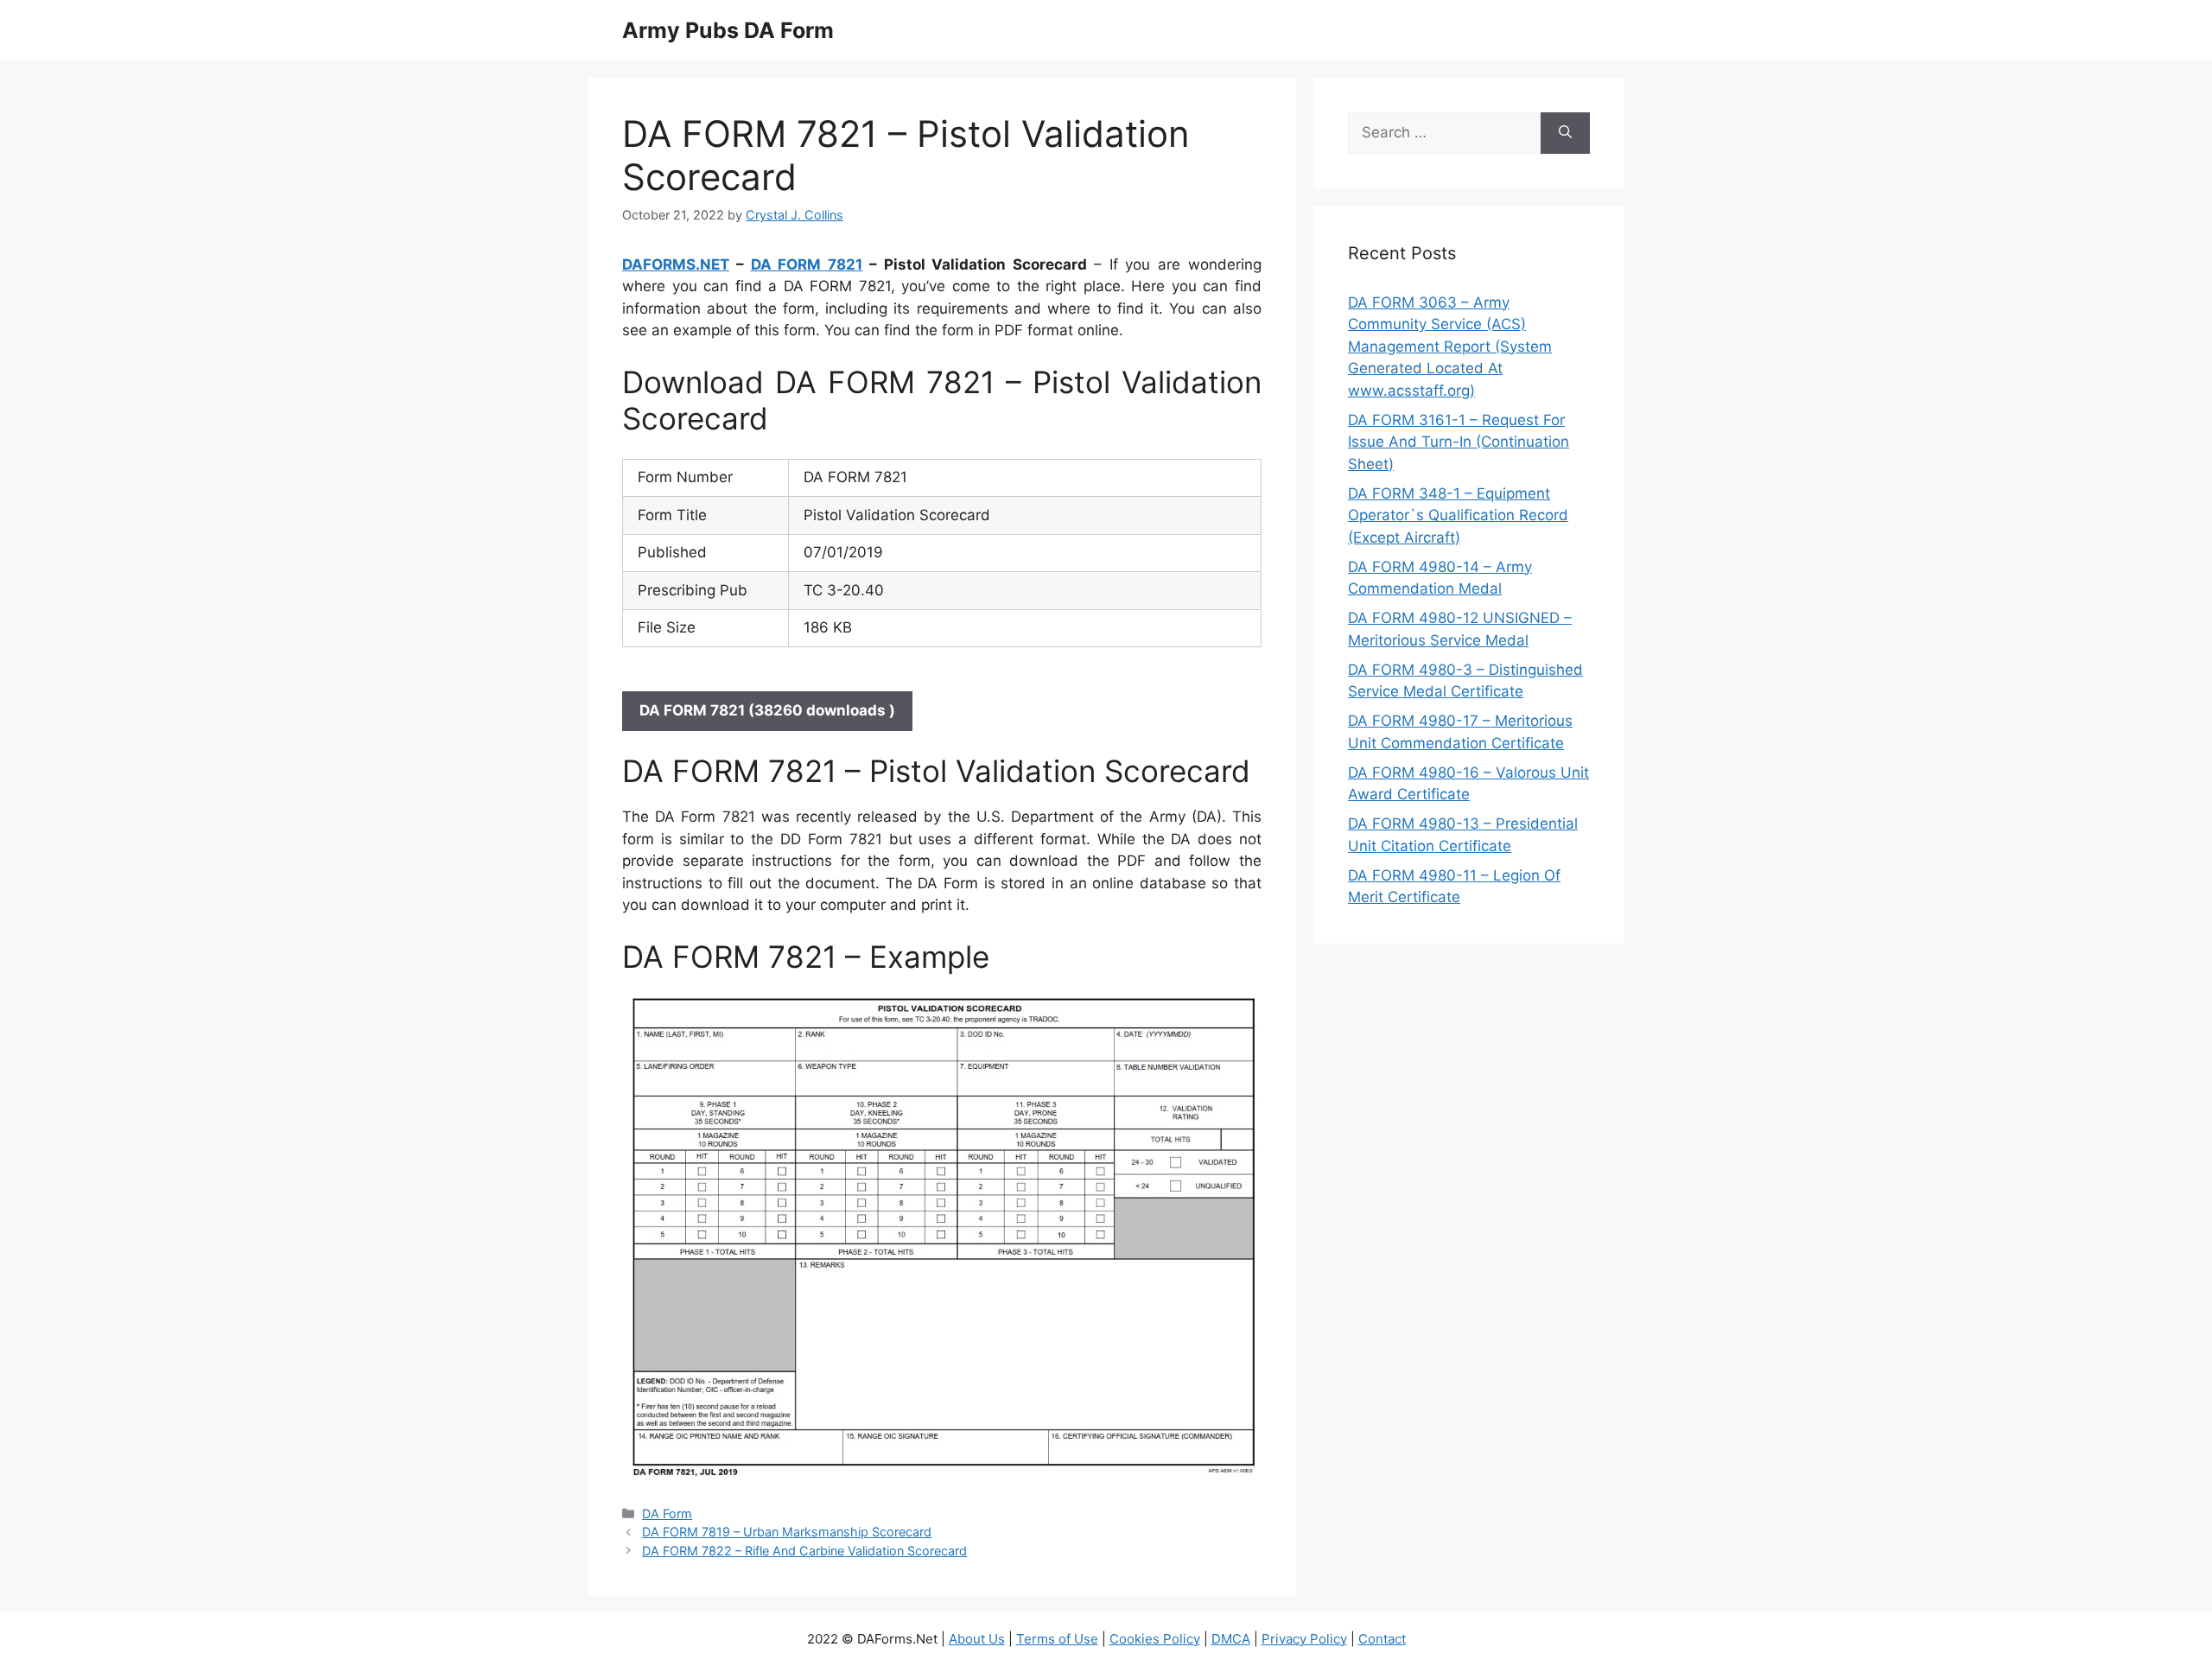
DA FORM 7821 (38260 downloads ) (767, 710)
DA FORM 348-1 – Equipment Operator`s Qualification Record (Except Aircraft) (1458, 515)
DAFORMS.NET (676, 264)
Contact (1382, 1639)
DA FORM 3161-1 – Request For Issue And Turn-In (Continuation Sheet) (1459, 442)
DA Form (667, 1513)
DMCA (1231, 1639)
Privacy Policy (1304, 1639)
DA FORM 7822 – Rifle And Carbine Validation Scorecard (804, 1551)
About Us (977, 1639)
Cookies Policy (1155, 1639)
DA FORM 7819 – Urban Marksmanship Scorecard (787, 1532)
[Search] (1565, 133)
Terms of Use (1057, 1639)
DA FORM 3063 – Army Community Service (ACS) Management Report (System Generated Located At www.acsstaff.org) (1450, 347)
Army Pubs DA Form (728, 30)
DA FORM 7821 (807, 264)
